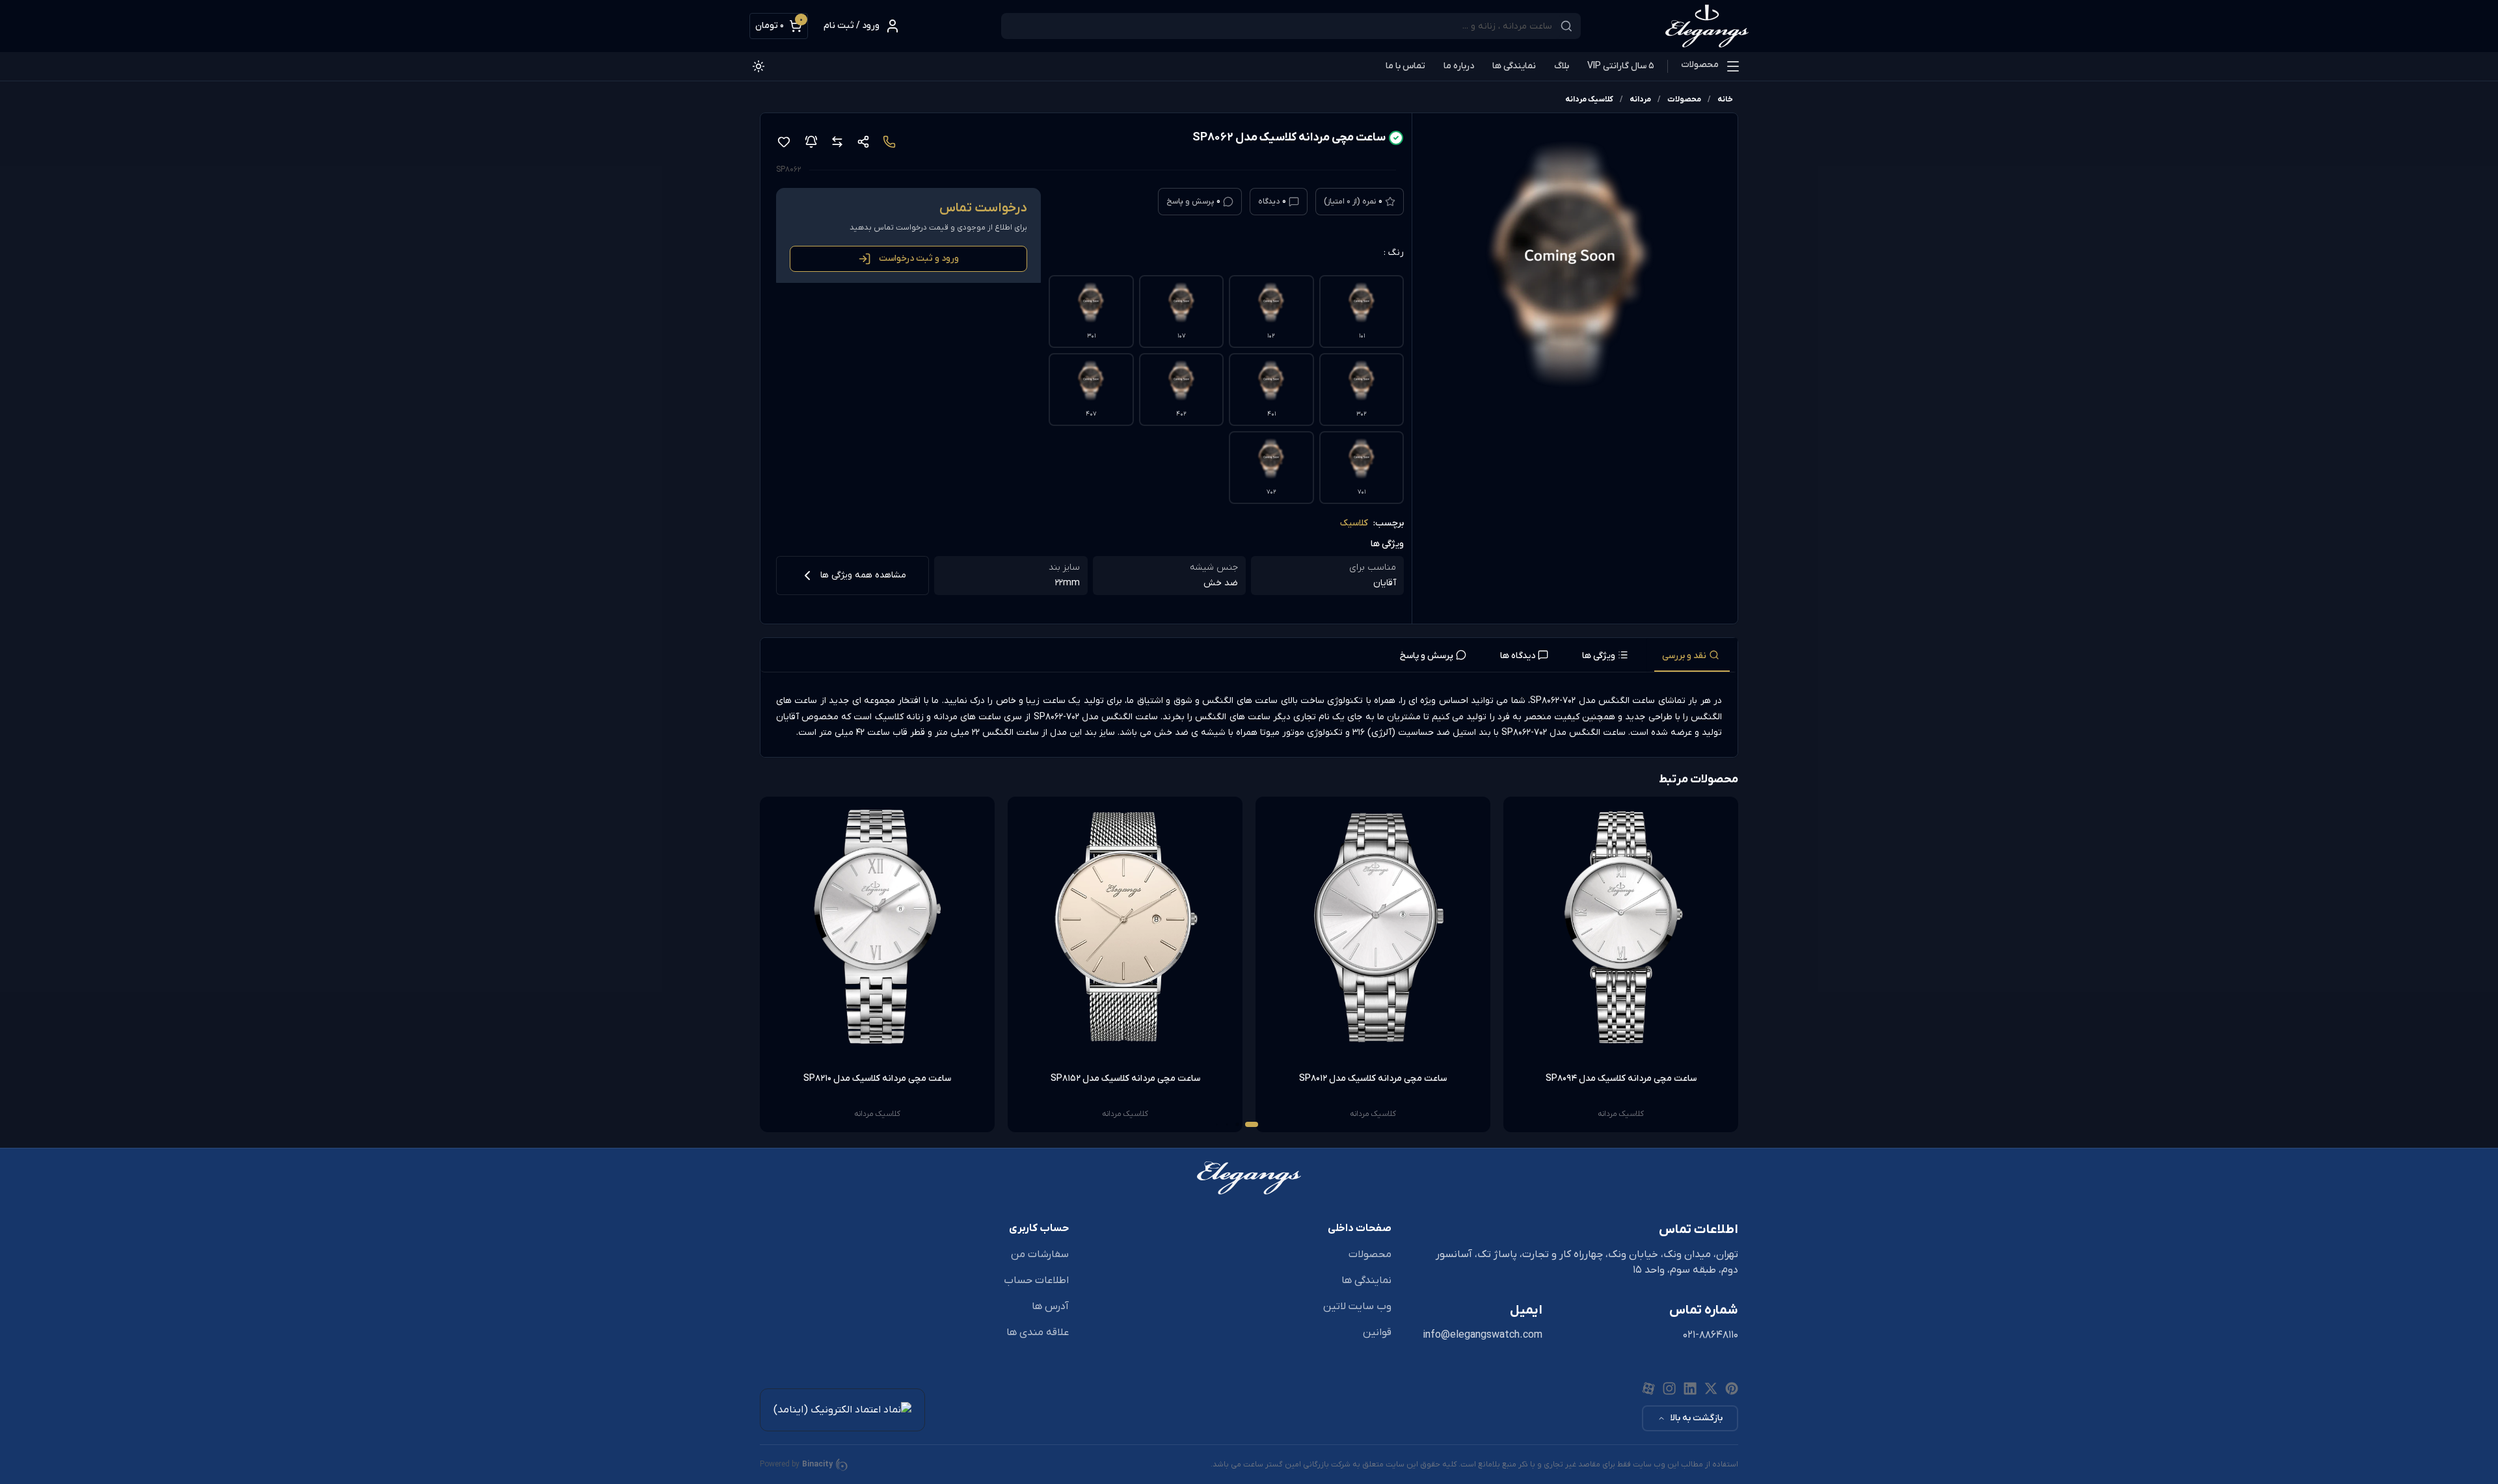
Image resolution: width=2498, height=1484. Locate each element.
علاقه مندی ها (1038, 1332)
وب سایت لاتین (1357, 1306)
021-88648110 (1711, 1335)
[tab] (1692, 655)
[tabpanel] (1249, 717)
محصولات (1700, 65)
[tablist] (1249, 655)
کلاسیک (1354, 523)
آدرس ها (1050, 1306)
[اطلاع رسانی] (811, 142)
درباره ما (1459, 66)
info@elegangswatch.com (1483, 1335)
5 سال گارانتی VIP (1621, 66)
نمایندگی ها (1514, 66)
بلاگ (1562, 66)
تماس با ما (1405, 66)
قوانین (1377, 1332)
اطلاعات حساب (1036, 1280)
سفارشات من (1040, 1254)
